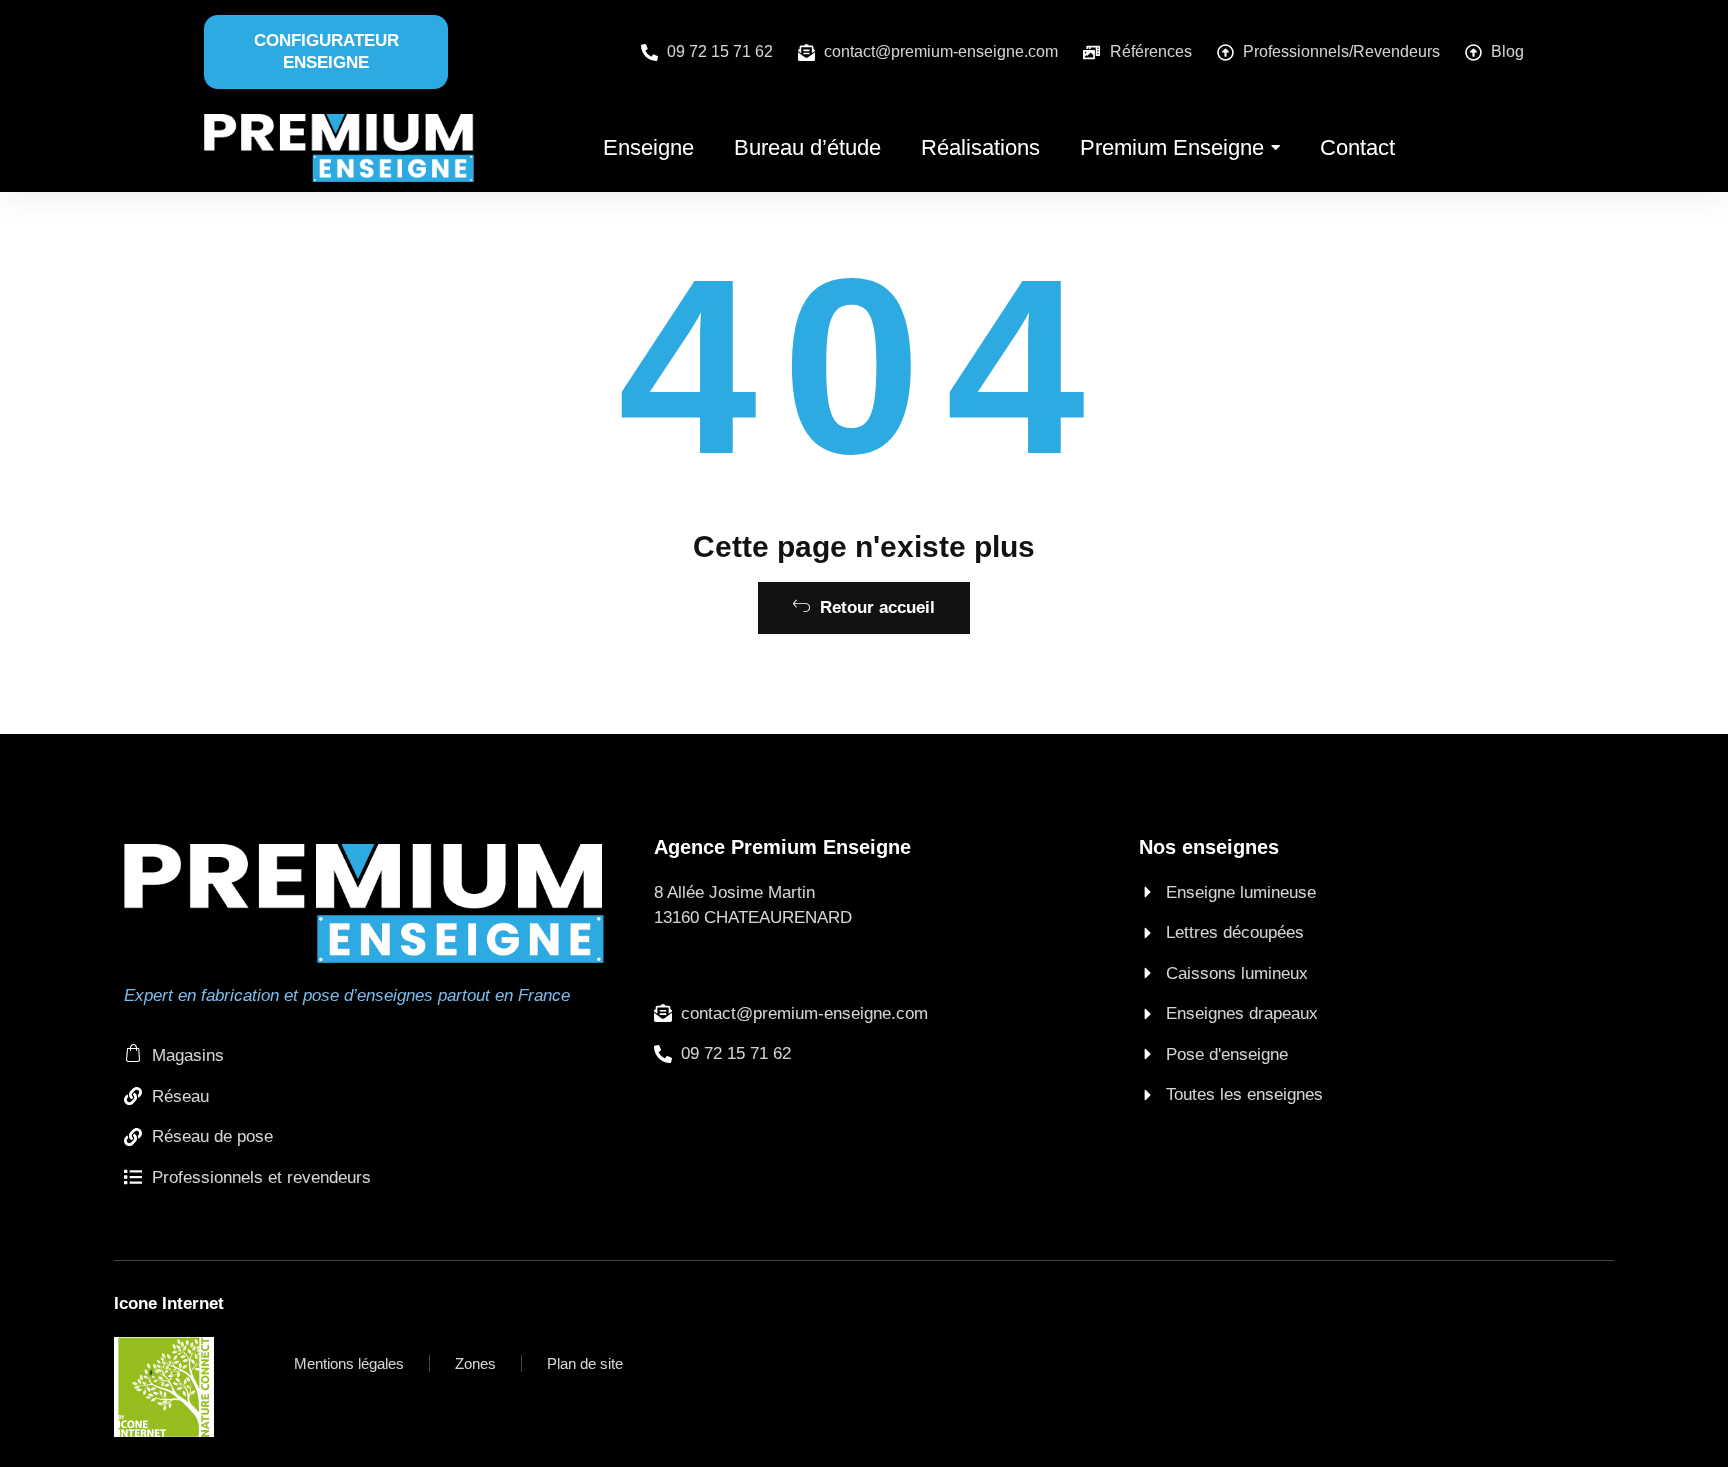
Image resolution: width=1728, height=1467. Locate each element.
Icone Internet (169, 1303)
